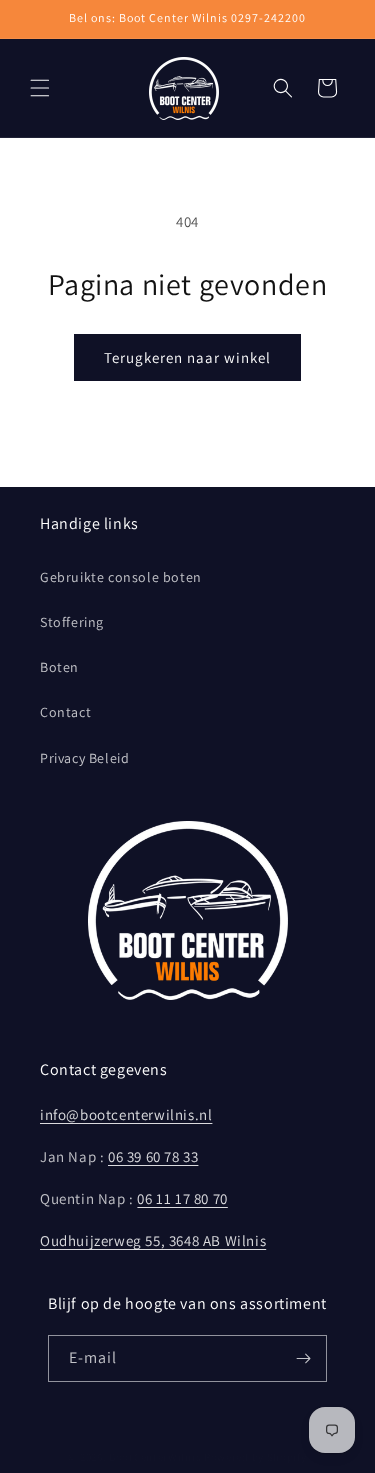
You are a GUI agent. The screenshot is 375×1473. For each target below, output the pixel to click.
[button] (40, 88)
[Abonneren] (304, 1358)
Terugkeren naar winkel (187, 357)
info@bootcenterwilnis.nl (126, 1114)
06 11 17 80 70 (182, 1198)
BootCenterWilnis (155, 1457)
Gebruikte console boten (121, 577)
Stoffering (72, 622)
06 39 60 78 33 (153, 1156)
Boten (59, 667)
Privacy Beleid (84, 758)
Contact (65, 712)
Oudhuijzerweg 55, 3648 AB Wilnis (153, 1240)
